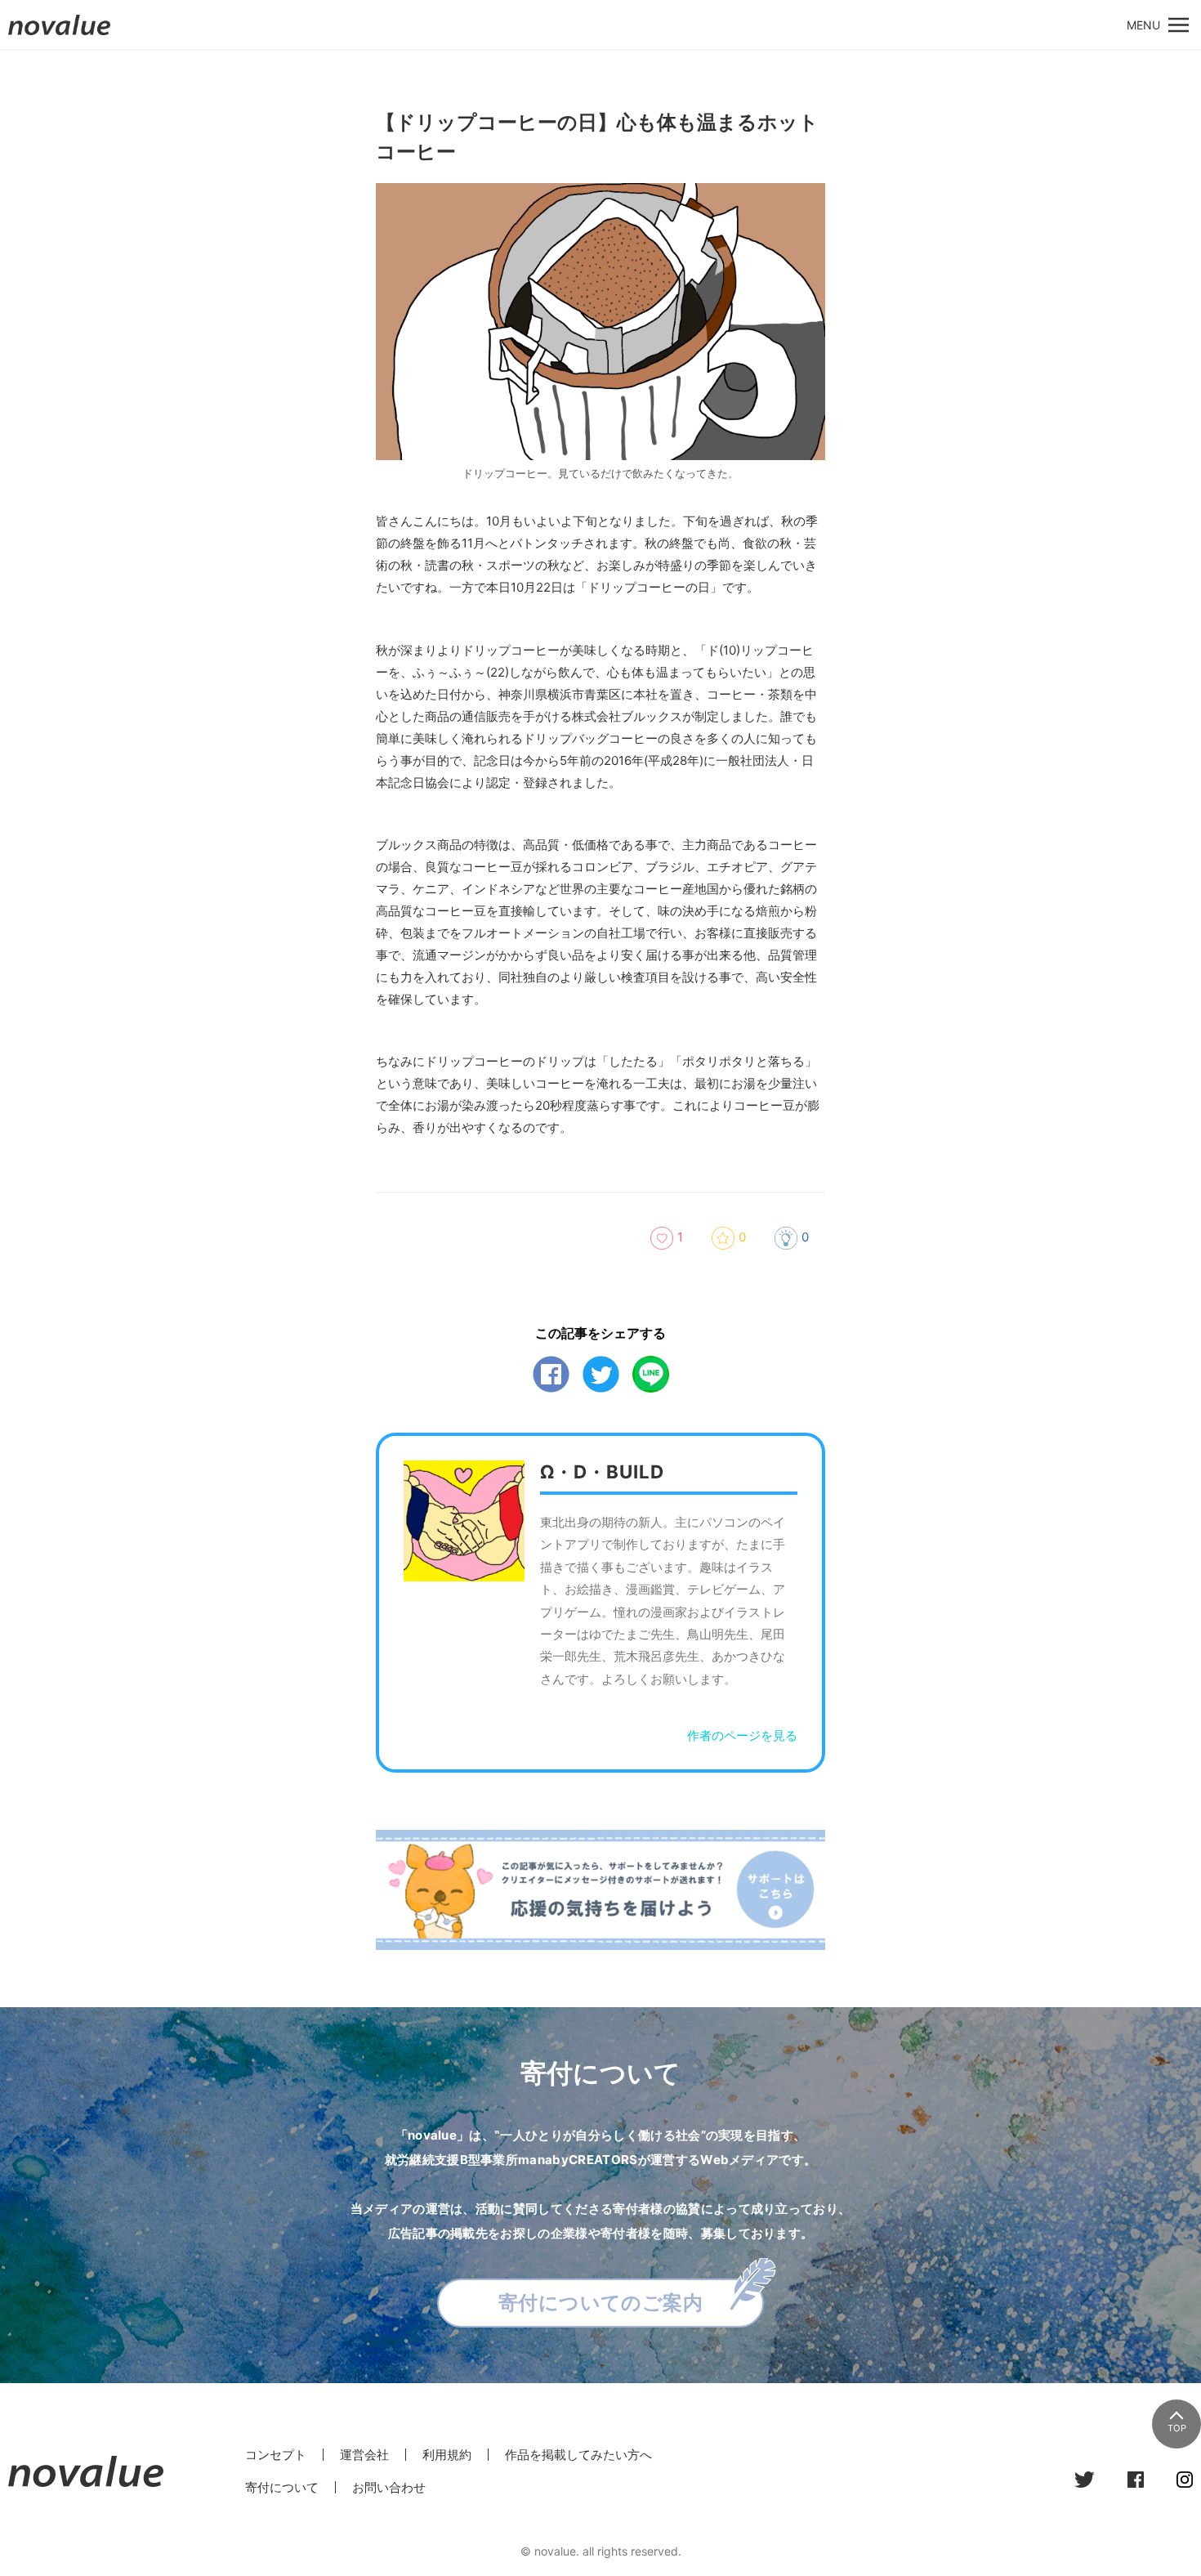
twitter (601, 1374)
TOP (1177, 2428)
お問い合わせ (389, 2487)
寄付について (282, 2487)
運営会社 (364, 2455)
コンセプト (276, 2455)
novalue (60, 35)
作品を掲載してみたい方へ (578, 2455)
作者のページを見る (742, 1735)
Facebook (551, 1374)
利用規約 (447, 2455)
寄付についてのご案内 (601, 2303)
